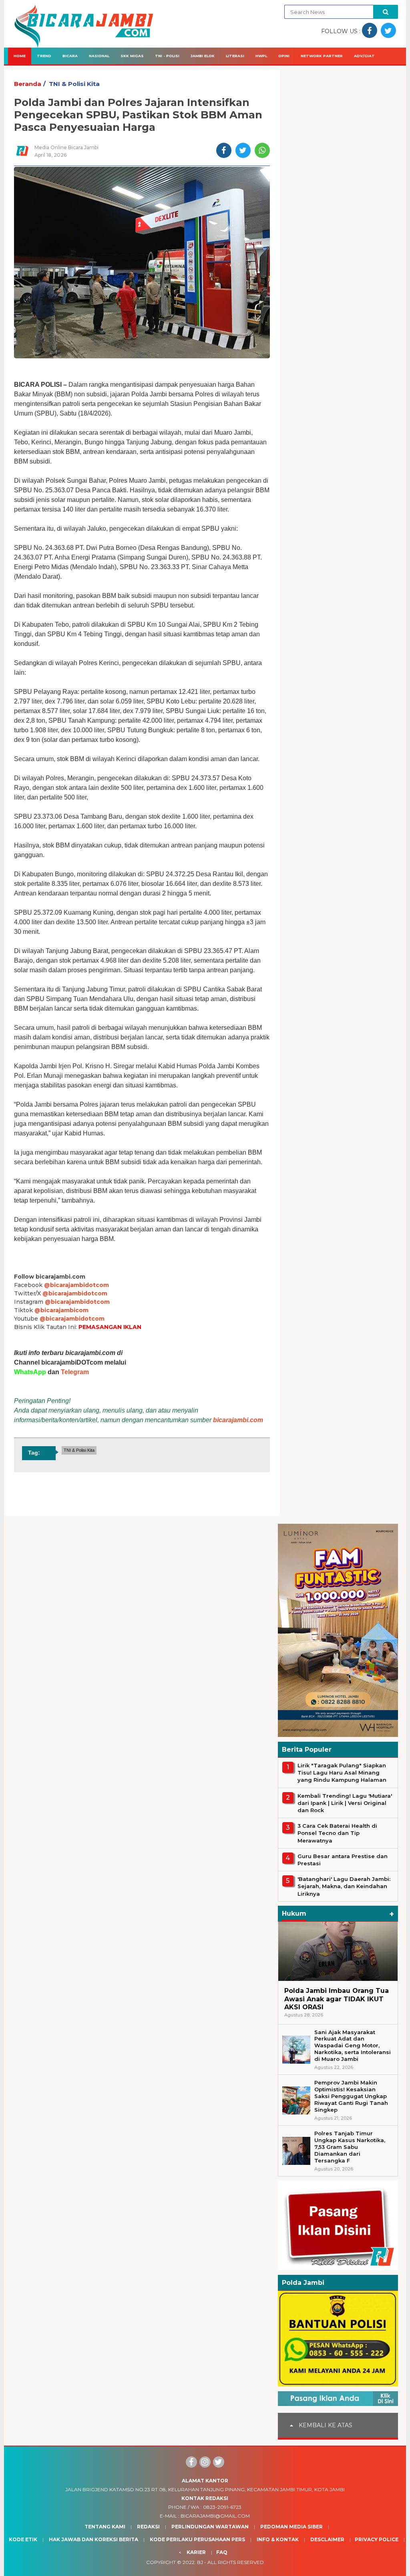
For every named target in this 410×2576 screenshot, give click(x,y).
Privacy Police (377, 2539)
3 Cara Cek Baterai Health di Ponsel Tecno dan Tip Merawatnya (337, 1833)
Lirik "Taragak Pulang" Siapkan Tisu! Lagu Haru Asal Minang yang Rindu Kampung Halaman (342, 1773)
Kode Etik (23, 2539)
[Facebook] (191, 2462)
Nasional (99, 56)
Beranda (28, 84)
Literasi (235, 56)
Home (20, 56)
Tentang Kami (105, 2527)
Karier (196, 2552)
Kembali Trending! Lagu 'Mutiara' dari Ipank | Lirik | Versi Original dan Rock (345, 1803)
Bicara (70, 56)
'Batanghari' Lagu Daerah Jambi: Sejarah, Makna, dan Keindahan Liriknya (344, 1886)
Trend (44, 56)
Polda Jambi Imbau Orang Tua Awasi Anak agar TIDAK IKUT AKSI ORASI (337, 1999)
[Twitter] (219, 2462)
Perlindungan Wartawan (210, 2527)
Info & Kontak (278, 2539)
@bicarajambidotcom (76, 1285)
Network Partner (322, 56)
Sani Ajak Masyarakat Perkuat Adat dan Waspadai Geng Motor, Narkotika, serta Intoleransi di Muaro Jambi (353, 2046)
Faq (222, 2552)
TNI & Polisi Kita (74, 84)
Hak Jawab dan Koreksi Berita (93, 2539)
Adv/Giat (364, 56)
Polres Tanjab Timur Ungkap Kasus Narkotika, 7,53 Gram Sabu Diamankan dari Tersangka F (350, 2147)
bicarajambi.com (238, 1420)
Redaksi (148, 2527)
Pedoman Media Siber (291, 2527)
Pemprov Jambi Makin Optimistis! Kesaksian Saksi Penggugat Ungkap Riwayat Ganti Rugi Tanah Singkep (351, 2096)
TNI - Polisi (167, 56)
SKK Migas (132, 56)
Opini (284, 56)
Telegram (75, 1372)
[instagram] (205, 2462)
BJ (200, 2562)
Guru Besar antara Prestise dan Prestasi (343, 1860)
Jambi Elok (203, 56)
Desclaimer (327, 2539)
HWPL (261, 56)
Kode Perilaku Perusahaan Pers (197, 2539)
